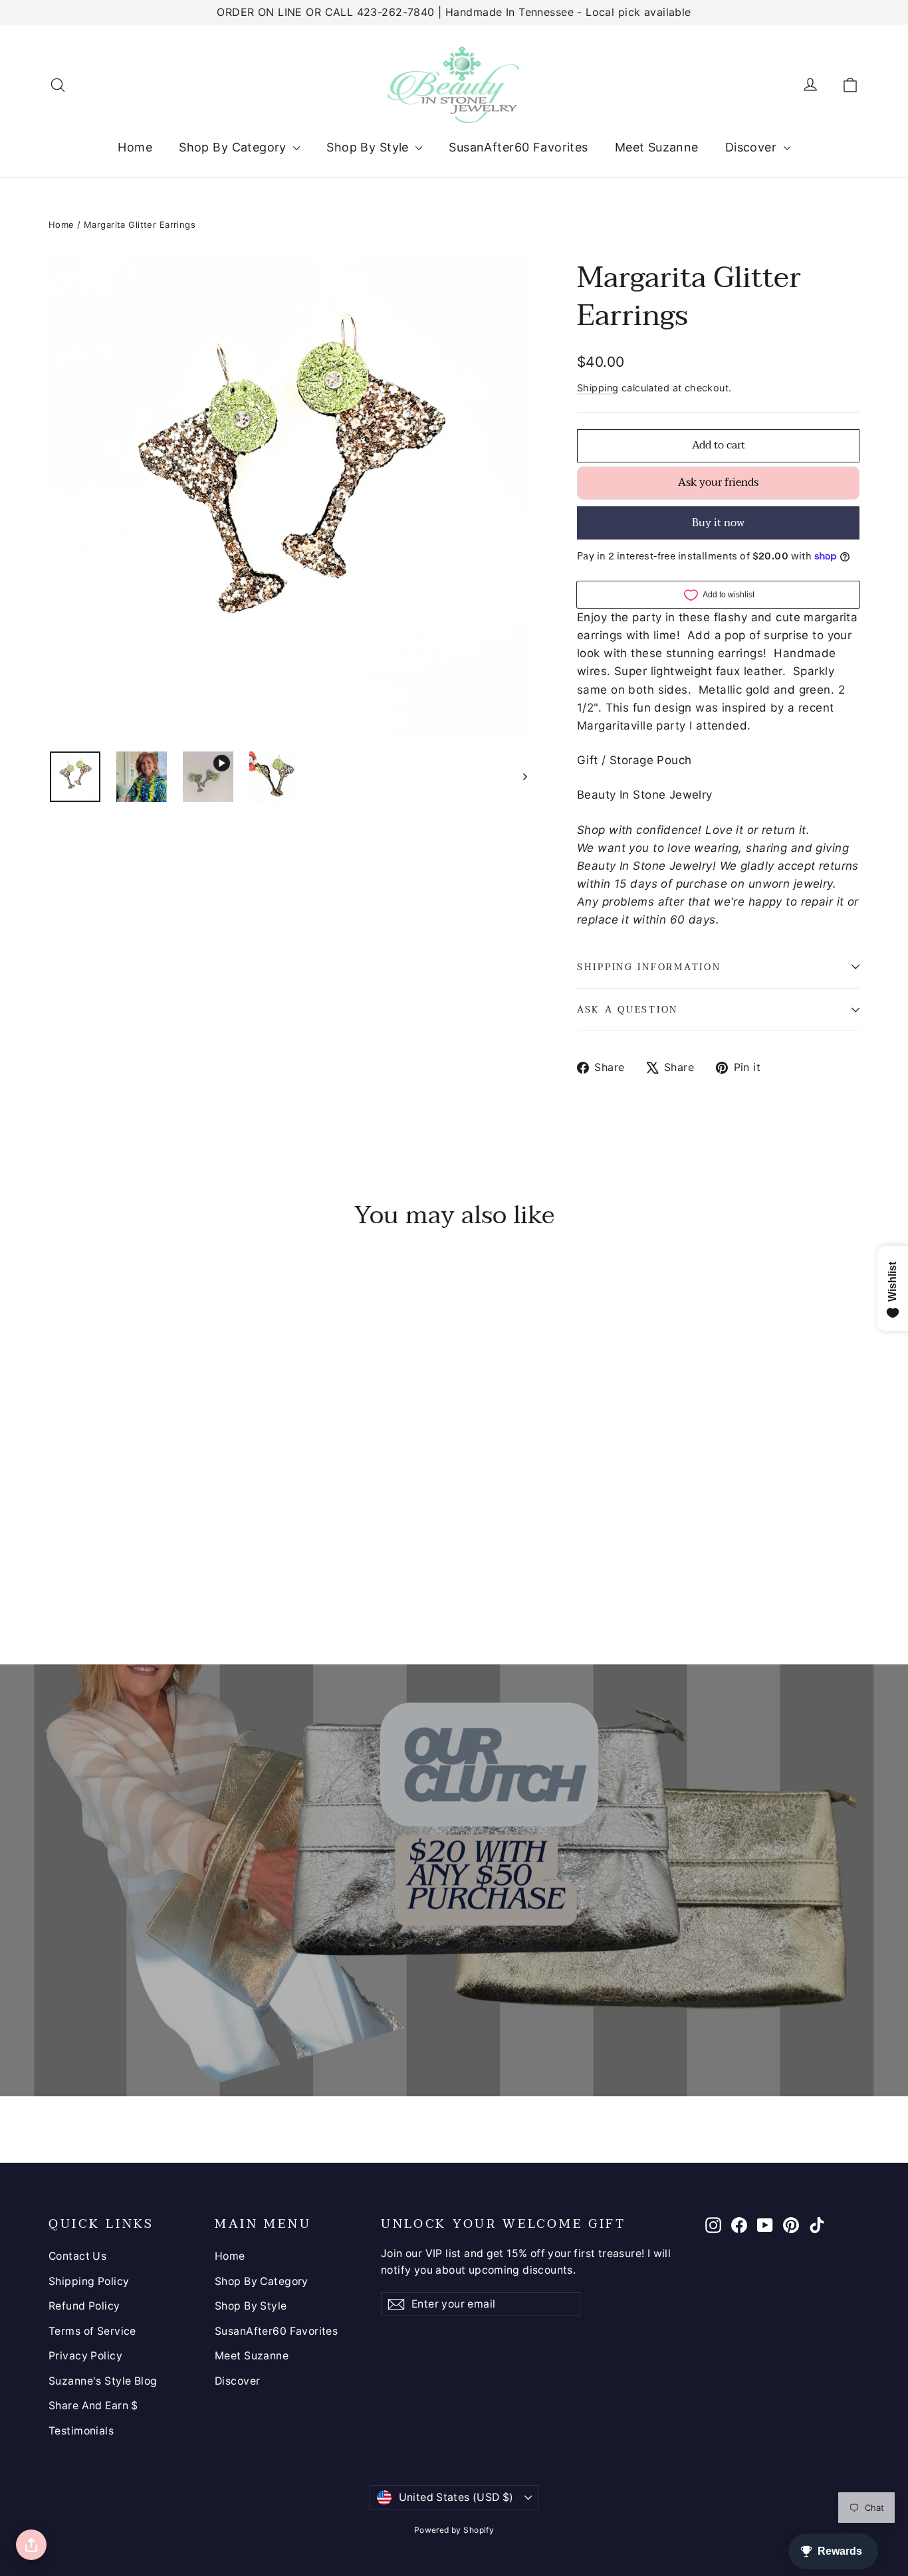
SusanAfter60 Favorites (518, 147)
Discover (753, 147)
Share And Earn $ (93, 2406)
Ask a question (627, 1010)
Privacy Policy (85, 2356)
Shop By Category (234, 147)
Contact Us (77, 2256)
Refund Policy (84, 2306)
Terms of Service (92, 2331)
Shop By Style (369, 147)
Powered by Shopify (454, 2530)
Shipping (598, 388)
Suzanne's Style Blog (103, 2381)
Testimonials (81, 2431)
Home (135, 147)
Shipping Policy (89, 2281)
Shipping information (649, 967)
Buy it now (718, 523)
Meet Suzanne (657, 147)
